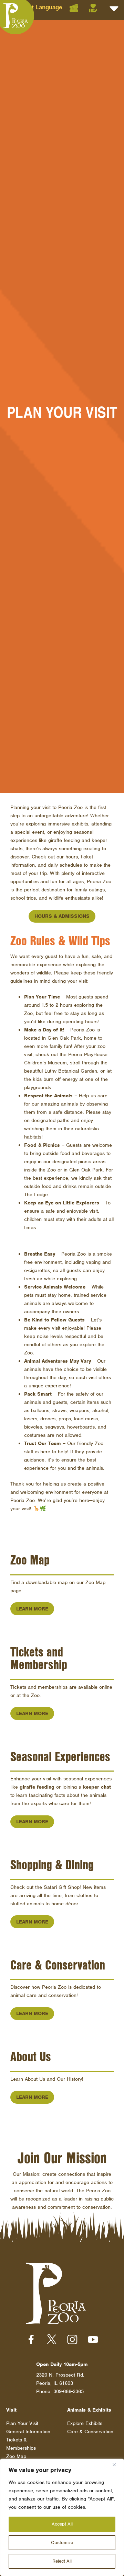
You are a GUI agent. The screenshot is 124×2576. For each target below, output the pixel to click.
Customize (62, 2543)
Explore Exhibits (85, 2423)
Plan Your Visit (22, 2423)
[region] (62, 2517)
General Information (28, 2431)
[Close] (117, 2464)
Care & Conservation (90, 2431)
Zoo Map (16, 2456)
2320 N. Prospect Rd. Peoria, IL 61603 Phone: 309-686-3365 (60, 2383)
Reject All (62, 2561)
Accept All (62, 2524)
